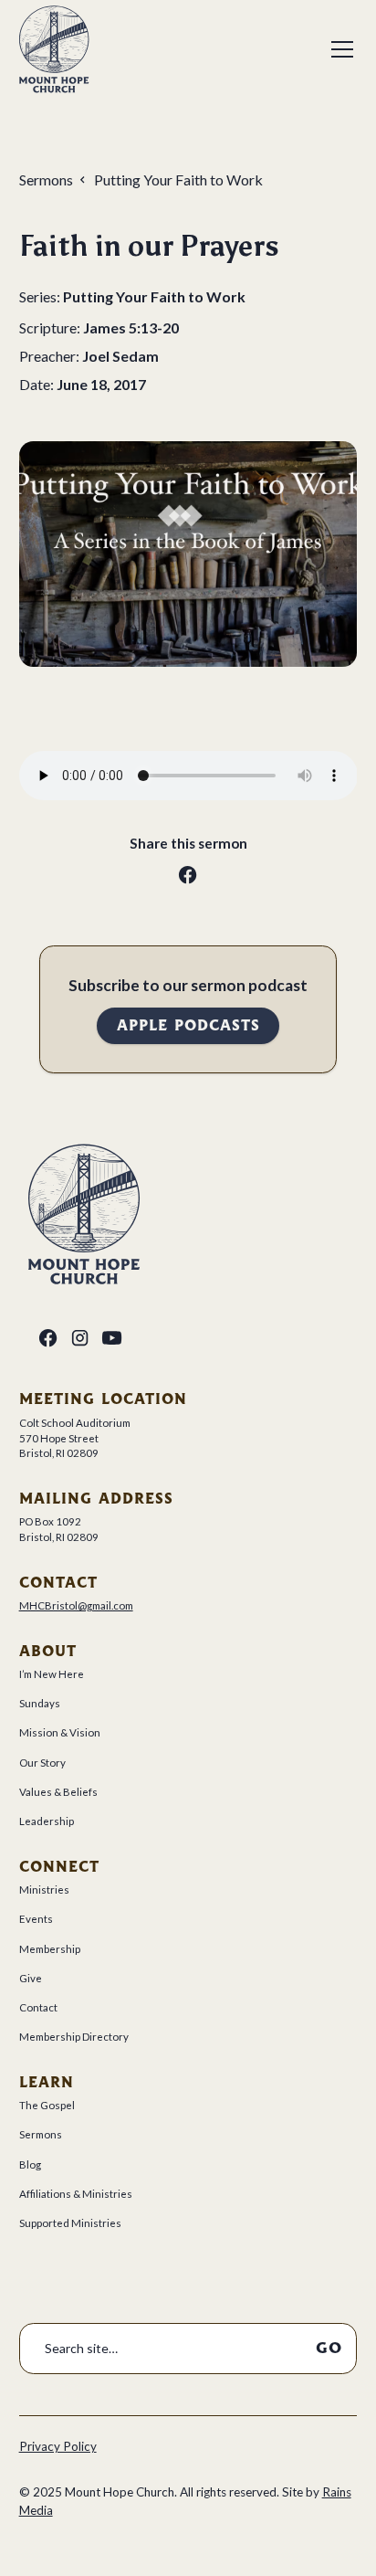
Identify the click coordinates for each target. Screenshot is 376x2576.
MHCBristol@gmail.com (76, 1605)
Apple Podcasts (188, 1025)
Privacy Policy (58, 2446)
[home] (54, 49)
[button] (339, 49)
